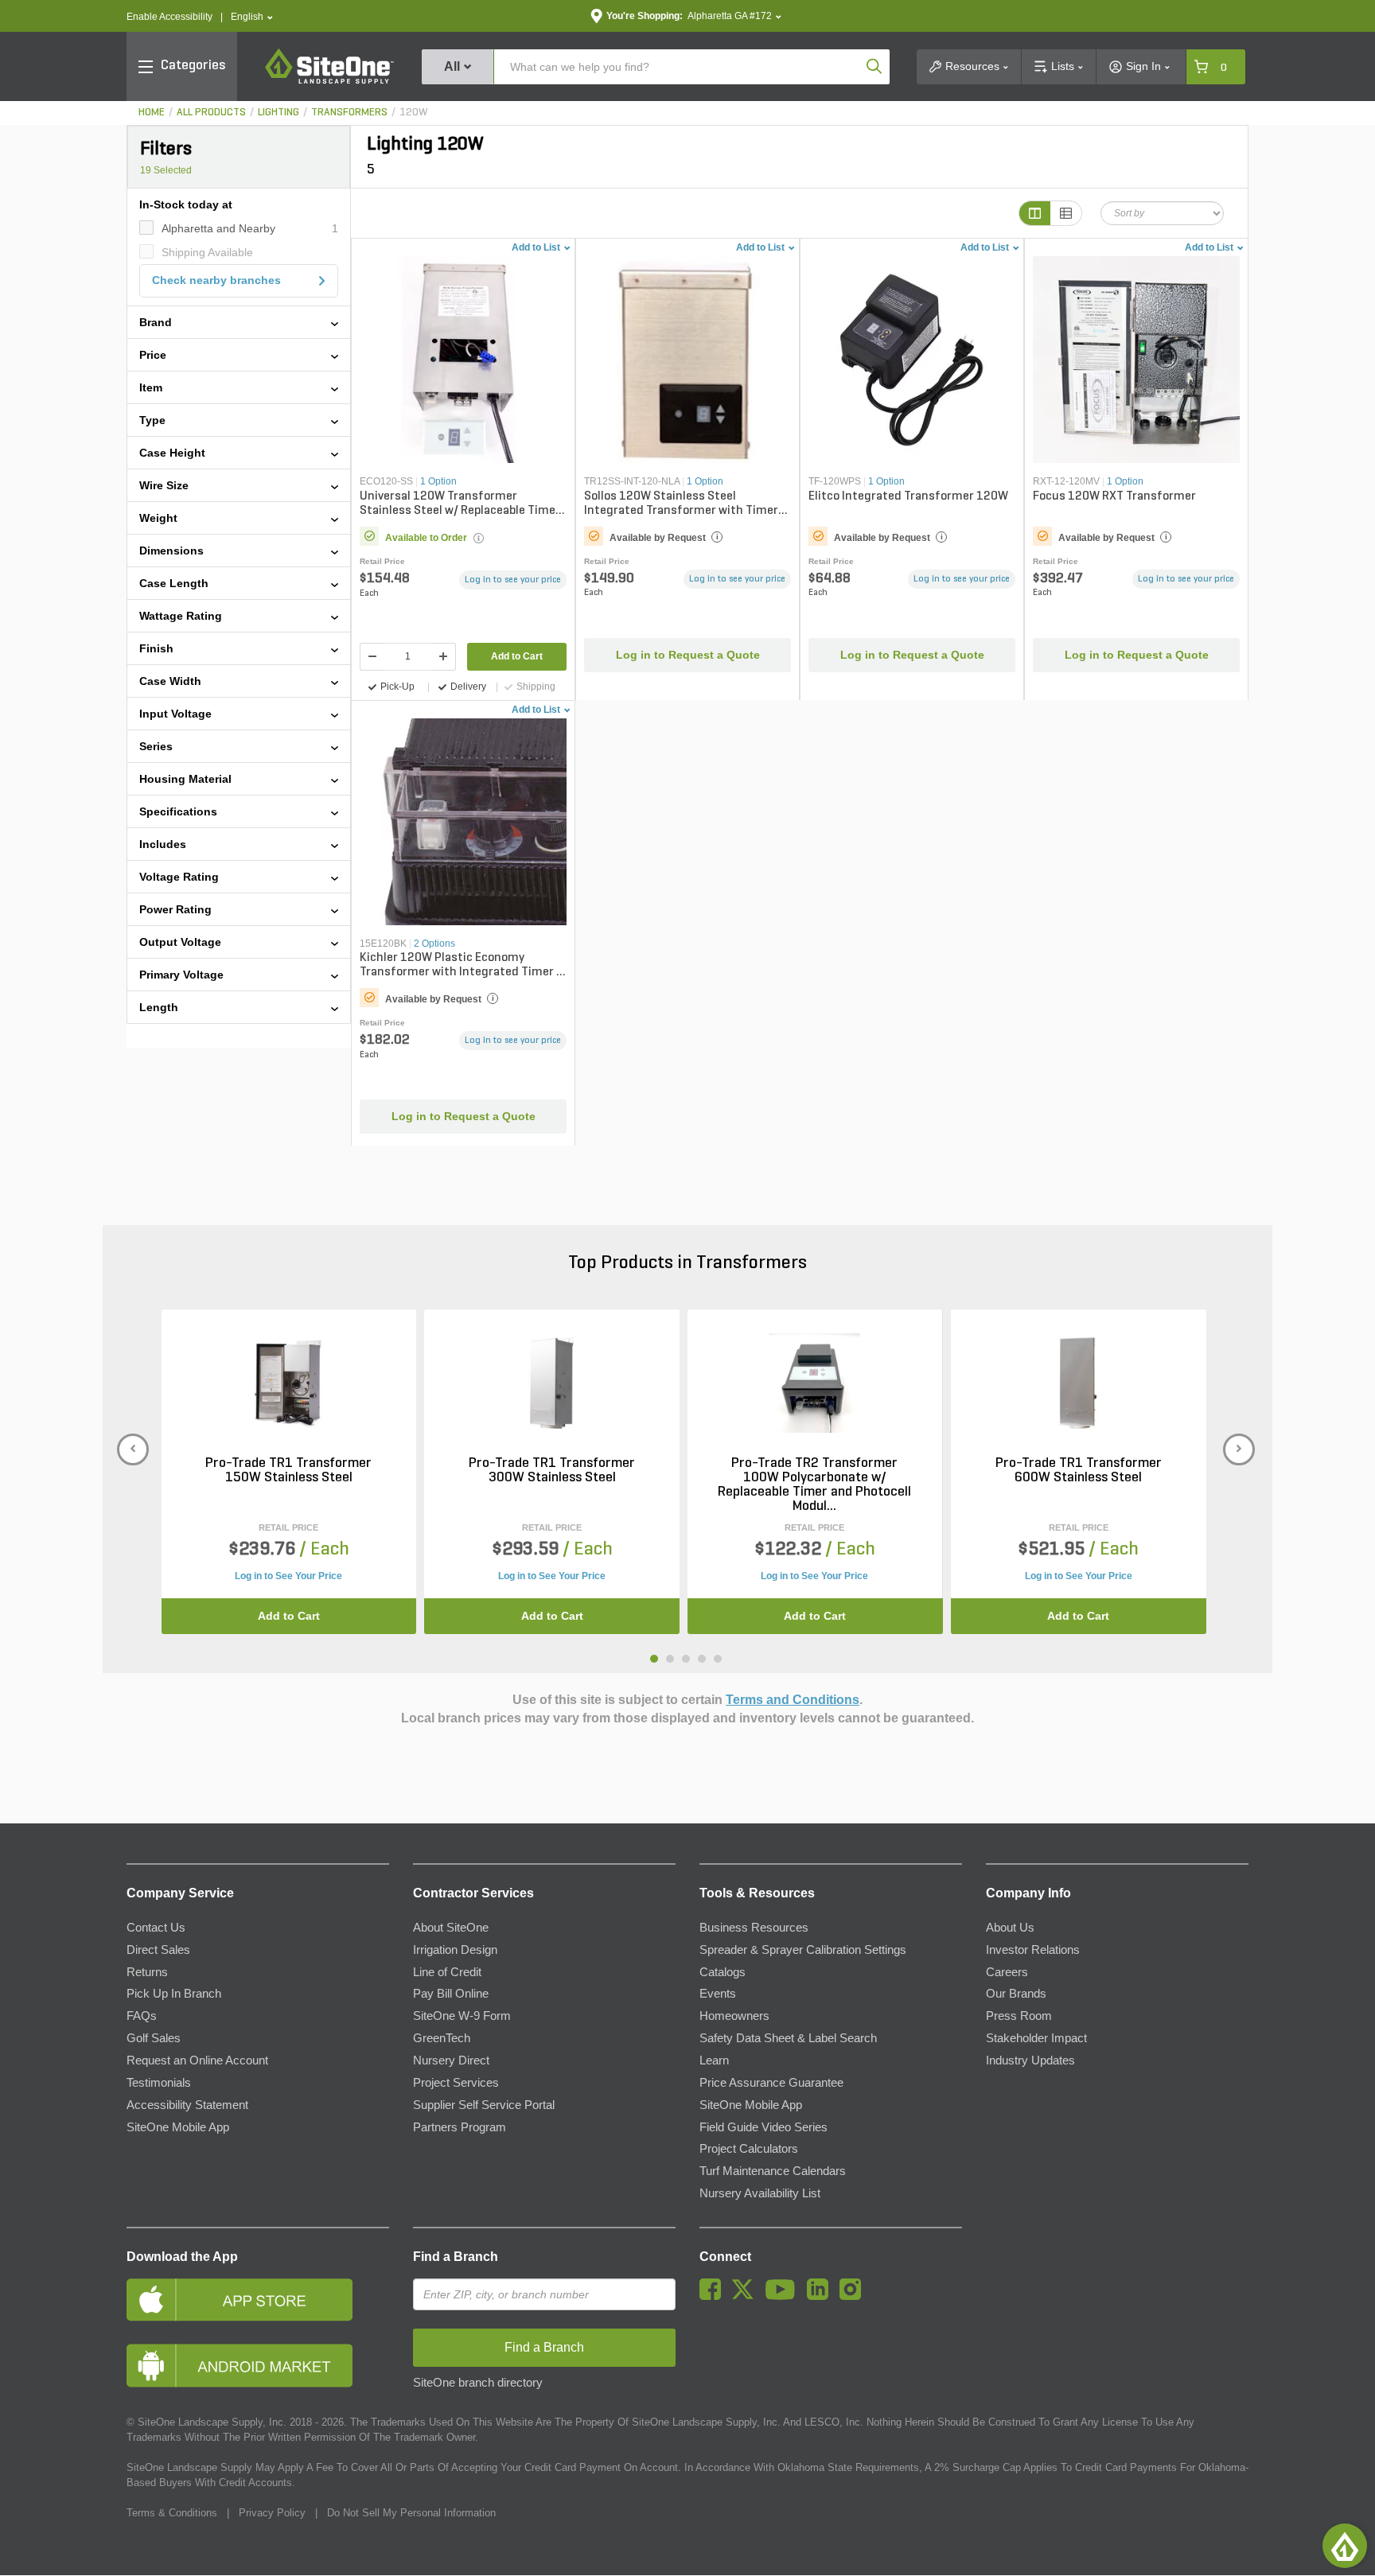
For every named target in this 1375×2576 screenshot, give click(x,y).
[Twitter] (747, 2296)
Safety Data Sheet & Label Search (788, 2038)
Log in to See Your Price (288, 1576)
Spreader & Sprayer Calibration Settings (803, 1950)
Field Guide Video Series (763, 2127)
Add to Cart (517, 656)
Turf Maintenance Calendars (773, 2171)
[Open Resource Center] (1345, 2546)
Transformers (349, 113)
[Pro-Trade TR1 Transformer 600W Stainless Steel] (1079, 1383)
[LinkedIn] (822, 2296)
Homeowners (734, 2016)
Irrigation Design (455, 1950)
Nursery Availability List (760, 2193)
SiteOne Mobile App (178, 2127)
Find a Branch (456, 2257)
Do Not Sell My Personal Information (411, 2513)
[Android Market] (258, 2366)
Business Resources (754, 1928)
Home (152, 113)
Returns (147, 1972)
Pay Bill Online (451, 1994)
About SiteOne (451, 1928)
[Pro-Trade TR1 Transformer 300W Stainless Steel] (552, 1383)
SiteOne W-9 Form (462, 2016)
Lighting (279, 113)
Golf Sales (154, 2038)
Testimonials (159, 2083)
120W (413, 113)
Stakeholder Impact (1036, 2038)
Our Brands (1016, 1994)
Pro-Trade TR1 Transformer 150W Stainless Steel (288, 1471)
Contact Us (156, 1928)
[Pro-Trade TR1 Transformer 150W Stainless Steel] (288, 1383)
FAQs (142, 2016)
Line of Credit (447, 1972)
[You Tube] (784, 2296)
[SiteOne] (329, 81)
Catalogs (723, 1972)
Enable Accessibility (169, 17)
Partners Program (460, 2127)
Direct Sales (158, 1950)
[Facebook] (714, 2296)
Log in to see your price (513, 580)
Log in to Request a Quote (688, 655)
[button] (252, 17)
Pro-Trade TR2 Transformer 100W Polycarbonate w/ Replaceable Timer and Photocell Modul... (814, 1485)
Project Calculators (749, 2149)
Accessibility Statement (187, 2105)
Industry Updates (1030, 2060)
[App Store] (258, 2300)
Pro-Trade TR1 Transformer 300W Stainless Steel (552, 1471)
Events (718, 1994)
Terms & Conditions (172, 2513)
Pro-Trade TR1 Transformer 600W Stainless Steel (1079, 1471)
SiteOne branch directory (478, 2383)
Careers (1007, 1972)
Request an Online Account (197, 2060)
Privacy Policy (272, 2513)
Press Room (1019, 2016)
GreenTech (442, 2038)
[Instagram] (854, 2296)
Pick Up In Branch (174, 1994)
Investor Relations (1033, 1950)
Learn (714, 2060)
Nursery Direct (451, 2060)
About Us (1010, 1928)
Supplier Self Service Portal (484, 2105)
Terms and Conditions (793, 1700)
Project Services (456, 2083)
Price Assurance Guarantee (771, 2083)
